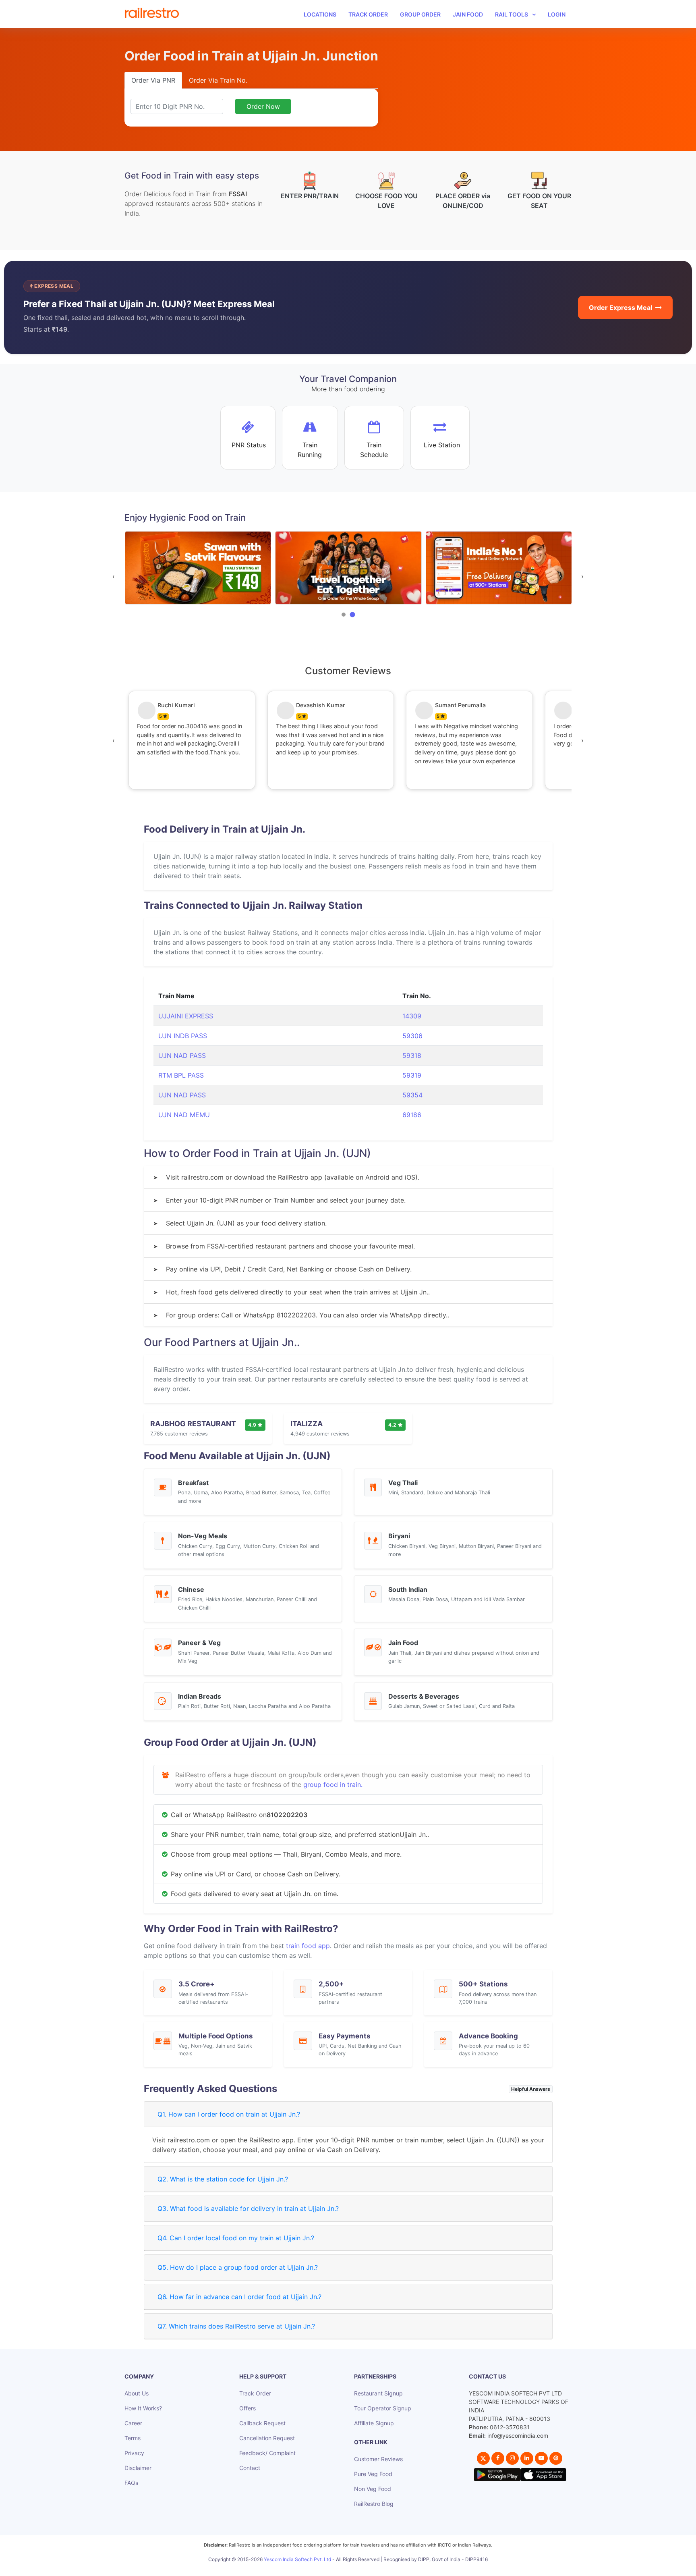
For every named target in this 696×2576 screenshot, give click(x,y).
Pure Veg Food (373, 2474)
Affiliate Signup (374, 2423)
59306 (412, 1036)
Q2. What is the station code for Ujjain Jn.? (223, 2179)
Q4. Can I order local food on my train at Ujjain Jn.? (236, 2238)
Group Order (420, 14)
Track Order (368, 14)
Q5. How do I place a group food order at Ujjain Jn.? (238, 2267)
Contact (250, 2468)
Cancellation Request (267, 2438)
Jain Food (468, 14)
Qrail (374, 2568)
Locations (320, 14)
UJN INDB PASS (183, 1036)
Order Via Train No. (218, 80)
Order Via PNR (153, 80)
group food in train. (333, 1785)
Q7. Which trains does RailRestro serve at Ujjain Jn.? (236, 2326)
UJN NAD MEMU (184, 1115)
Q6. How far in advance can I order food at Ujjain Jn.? (239, 2297)
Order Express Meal (620, 307)
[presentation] (114, 576)
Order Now (263, 106)
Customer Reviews (378, 2459)
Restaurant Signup (378, 2393)
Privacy (134, 2453)
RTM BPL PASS (181, 1075)
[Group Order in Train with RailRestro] (198, 568)
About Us (137, 2393)
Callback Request (262, 2423)
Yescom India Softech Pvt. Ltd (297, 2559)
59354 (412, 1095)
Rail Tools (512, 14)
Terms (133, 2438)
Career (133, 2423)
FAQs (131, 2483)
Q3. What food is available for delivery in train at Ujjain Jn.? (248, 2208)
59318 (412, 1055)
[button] (344, 615)
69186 (412, 1115)
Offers (248, 2408)
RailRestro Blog (374, 2504)
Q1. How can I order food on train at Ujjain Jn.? (229, 2114)
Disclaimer (138, 2468)
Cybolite (355, 2568)
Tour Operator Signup (383, 2408)
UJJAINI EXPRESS (186, 1016)
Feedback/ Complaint (267, 2453)
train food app (308, 1946)
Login (557, 14)
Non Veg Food (373, 2489)
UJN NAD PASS (182, 1055)
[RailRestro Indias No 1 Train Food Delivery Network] (348, 568)
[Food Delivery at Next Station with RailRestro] (498, 568)
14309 (412, 1016)
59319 (412, 1075)
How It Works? (143, 2408)
